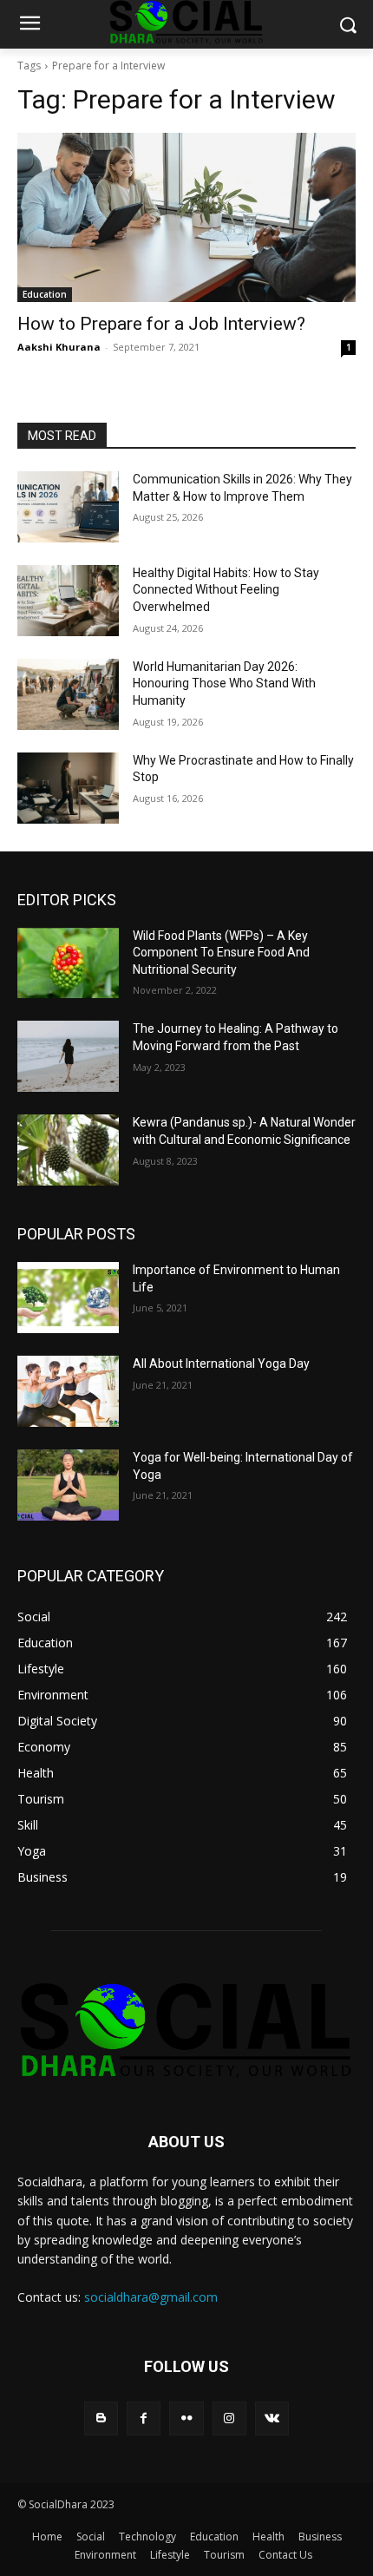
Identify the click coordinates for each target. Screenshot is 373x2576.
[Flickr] (186, 2418)
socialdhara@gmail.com (151, 2297)
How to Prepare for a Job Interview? (161, 324)
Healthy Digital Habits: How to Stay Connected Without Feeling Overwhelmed (226, 590)
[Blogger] (101, 2418)
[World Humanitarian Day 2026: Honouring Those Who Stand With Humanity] (68, 694)
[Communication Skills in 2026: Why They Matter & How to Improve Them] (68, 507)
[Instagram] (229, 2418)
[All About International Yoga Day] (68, 1391)
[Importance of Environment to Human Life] (68, 1298)
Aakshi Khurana (59, 347)
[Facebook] (144, 2418)
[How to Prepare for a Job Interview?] (186, 217)
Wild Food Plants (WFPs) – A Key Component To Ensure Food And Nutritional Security (221, 953)
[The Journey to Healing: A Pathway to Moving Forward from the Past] (68, 1056)
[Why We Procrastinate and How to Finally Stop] (68, 788)
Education (45, 294)
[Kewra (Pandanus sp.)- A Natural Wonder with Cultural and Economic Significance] (68, 1150)
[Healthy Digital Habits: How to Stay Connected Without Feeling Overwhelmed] (68, 601)
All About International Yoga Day (221, 1364)
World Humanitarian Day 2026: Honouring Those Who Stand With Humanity (224, 683)
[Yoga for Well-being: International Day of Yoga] (68, 1485)
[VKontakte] (272, 2418)
